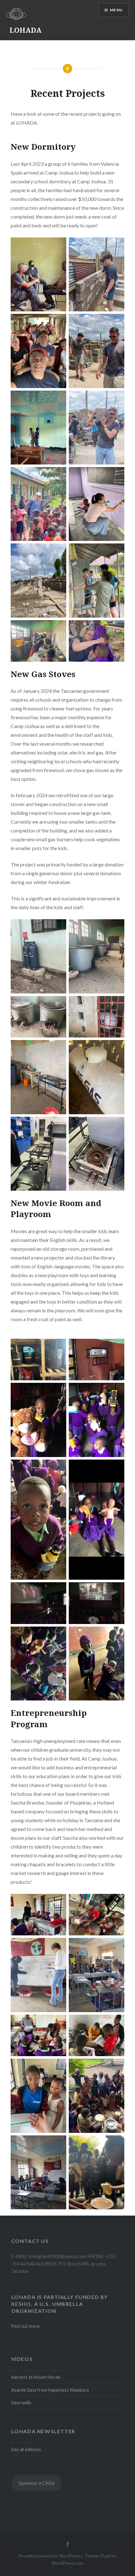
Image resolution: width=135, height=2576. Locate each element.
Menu (116, 10)
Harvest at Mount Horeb (36, 2377)
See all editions (26, 2449)
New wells (21, 2403)
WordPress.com (67, 2563)
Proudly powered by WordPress (50, 2556)
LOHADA (25, 30)
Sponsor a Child (36, 2483)
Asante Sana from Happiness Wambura (50, 2390)
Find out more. (26, 2326)
